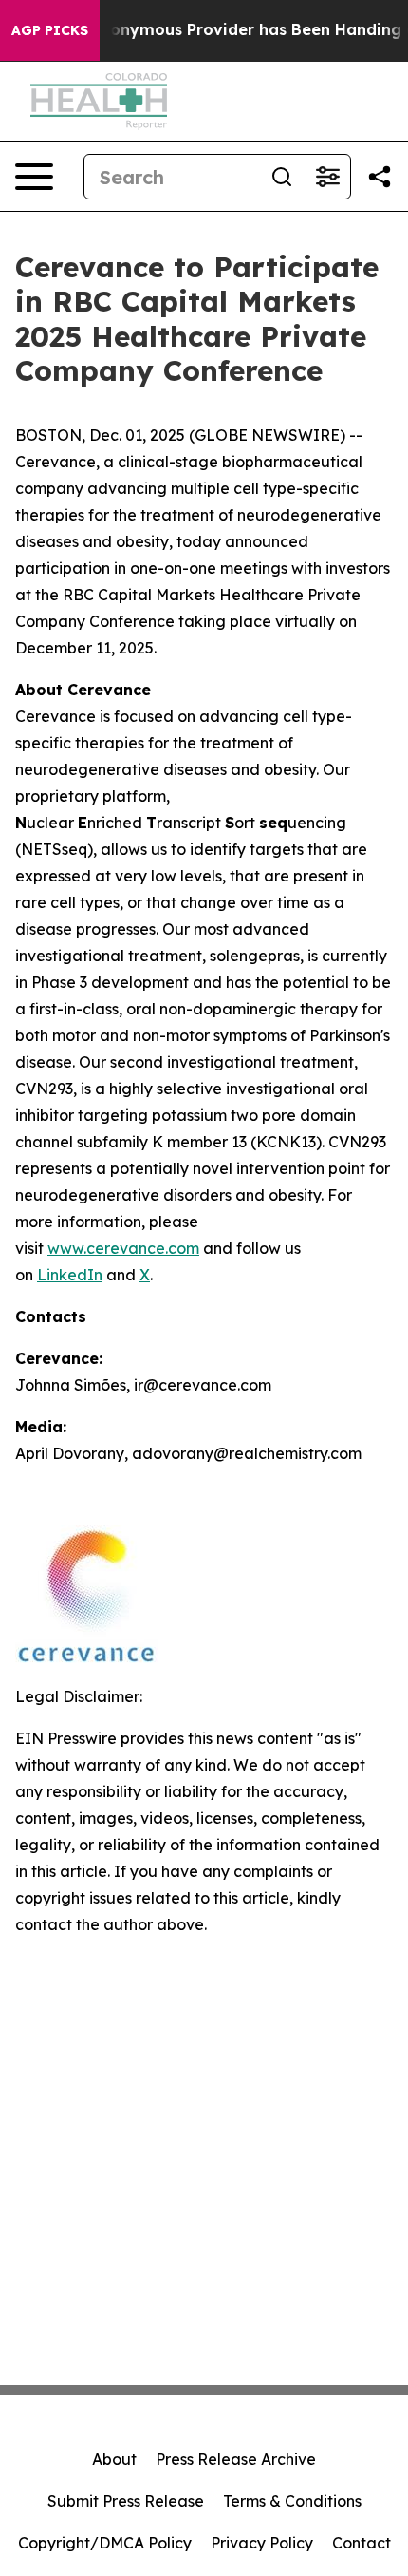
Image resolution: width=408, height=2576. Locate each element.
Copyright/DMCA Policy (105, 2543)
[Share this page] (380, 177)
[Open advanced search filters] (327, 177)
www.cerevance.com (123, 1248)
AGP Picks (50, 30)
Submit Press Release (126, 2501)
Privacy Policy (262, 2543)
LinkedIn (70, 1275)
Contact (362, 2543)
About (114, 2459)
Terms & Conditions (292, 2501)
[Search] (282, 177)
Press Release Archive (236, 2459)
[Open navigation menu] (34, 177)
